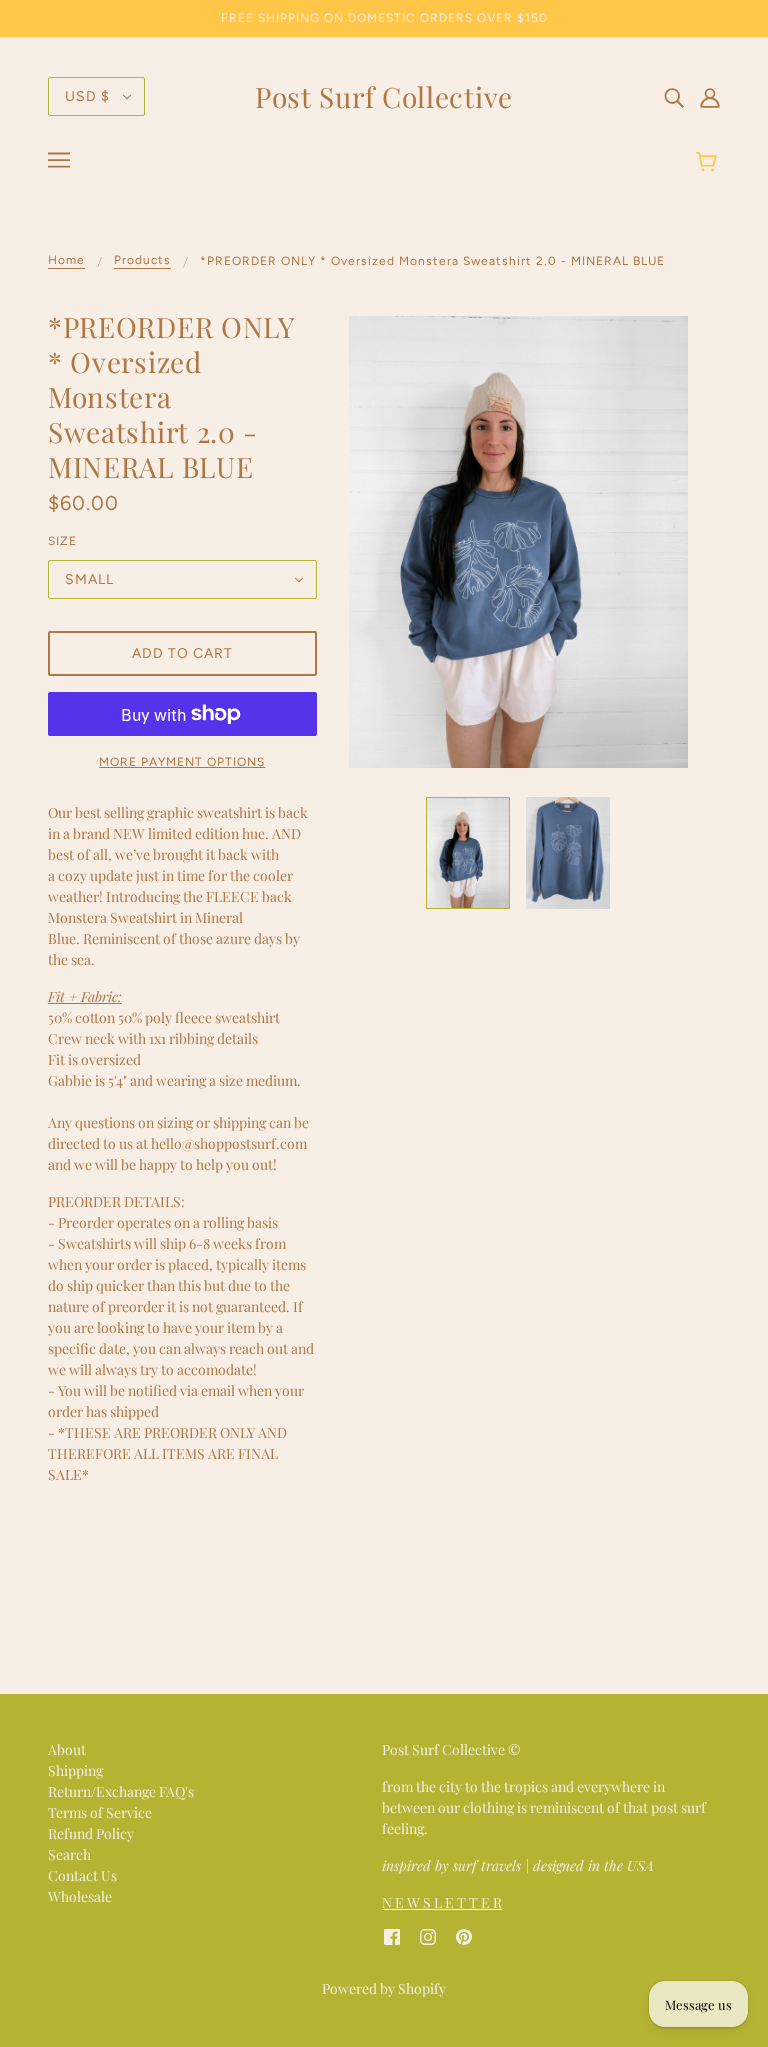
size (62, 541)
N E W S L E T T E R (442, 1902)
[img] (674, 96)
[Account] (710, 96)
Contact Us (82, 1875)
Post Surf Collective (384, 96)
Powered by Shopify (384, 1988)
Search (69, 1854)
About (67, 1749)
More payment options (182, 762)
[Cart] (709, 163)
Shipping (75, 1770)
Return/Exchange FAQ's (121, 1791)
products (142, 260)
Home (66, 260)
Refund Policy (91, 1833)
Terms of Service (100, 1812)
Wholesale (80, 1896)
